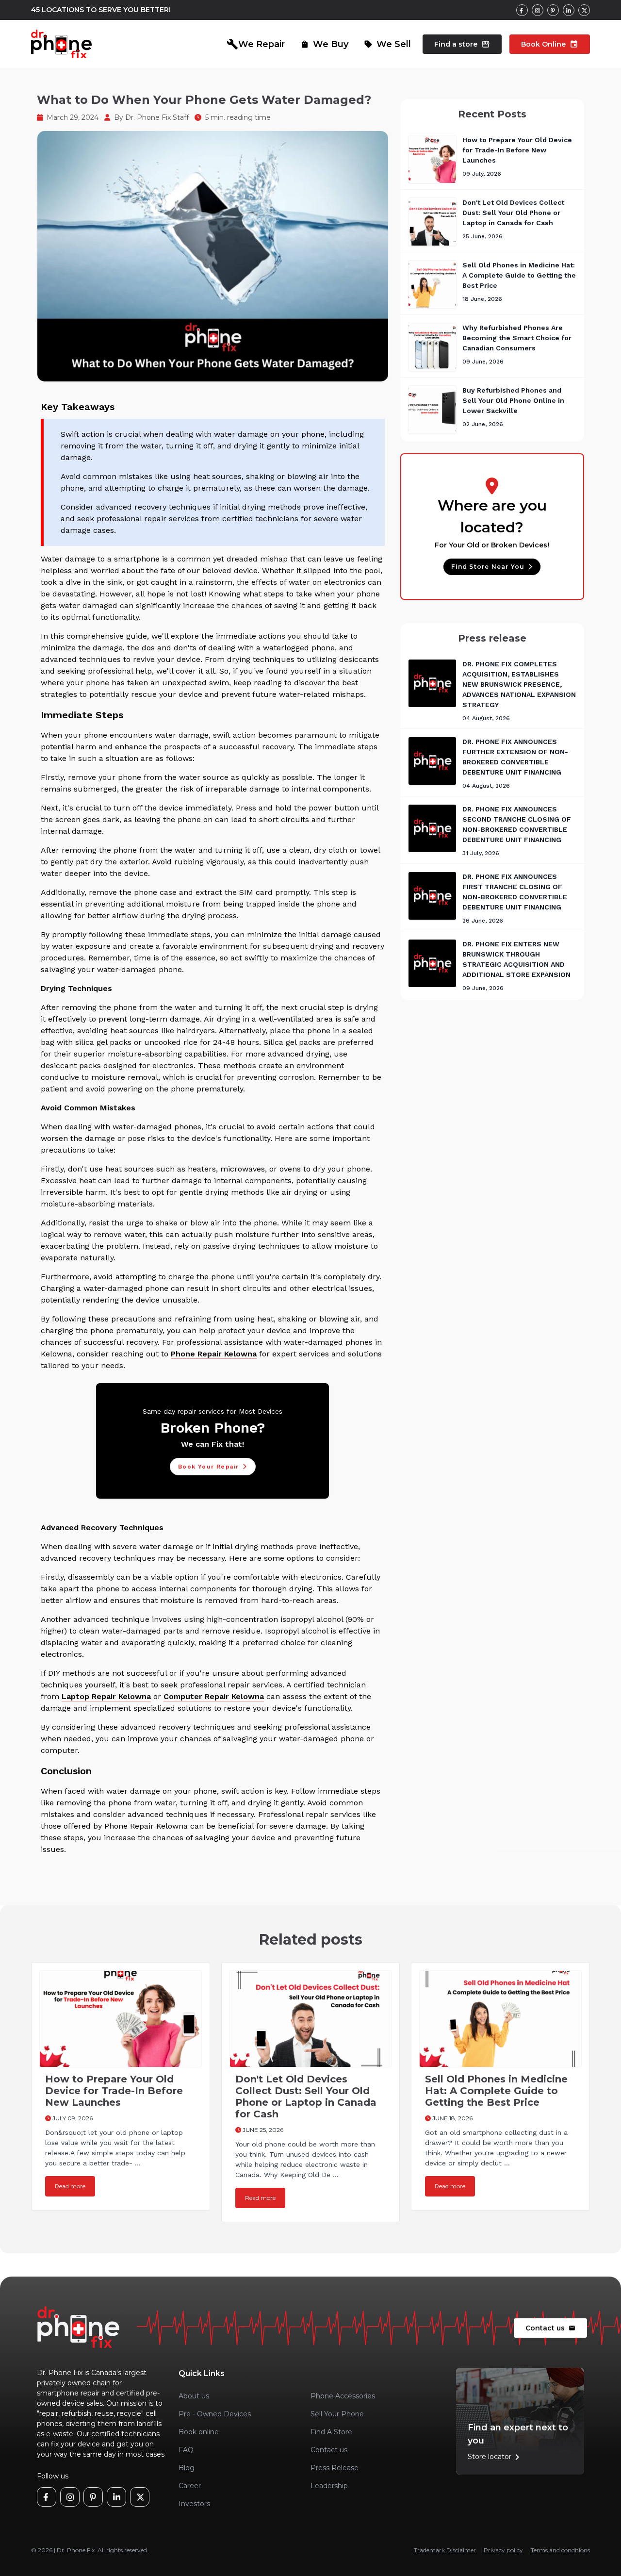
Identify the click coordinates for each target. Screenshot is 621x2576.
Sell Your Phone (337, 2414)
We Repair (256, 44)
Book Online (550, 44)
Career (190, 2486)
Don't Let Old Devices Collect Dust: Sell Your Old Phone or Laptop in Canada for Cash (513, 213)
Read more (70, 2186)
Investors (194, 2504)
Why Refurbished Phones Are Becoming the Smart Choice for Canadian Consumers (517, 338)
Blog (187, 2468)
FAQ (186, 2450)
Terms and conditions (560, 2550)
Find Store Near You (488, 567)
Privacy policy (503, 2550)
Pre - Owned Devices (215, 2414)
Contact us (550, 2328)
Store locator (495, 2457)
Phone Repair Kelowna (214, 1354)
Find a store (462, 44)
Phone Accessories (343, 2396)
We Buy (324, 44)
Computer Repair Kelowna (214, 1696)
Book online (199, 2432)
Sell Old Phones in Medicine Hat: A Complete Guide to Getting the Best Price (519, 275)
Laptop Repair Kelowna (106, 1696)
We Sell (387, 44)
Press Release (335, 2468)
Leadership (329, 2486)
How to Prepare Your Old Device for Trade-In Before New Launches (517, 150)
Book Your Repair (208, 1467)
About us (194, 2396)
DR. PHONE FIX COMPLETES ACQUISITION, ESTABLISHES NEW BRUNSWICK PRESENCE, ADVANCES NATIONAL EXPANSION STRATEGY (519, 684)
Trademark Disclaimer (445, 2550)
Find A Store (331, 2432)
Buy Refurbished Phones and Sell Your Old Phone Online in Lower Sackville (513, 400)
